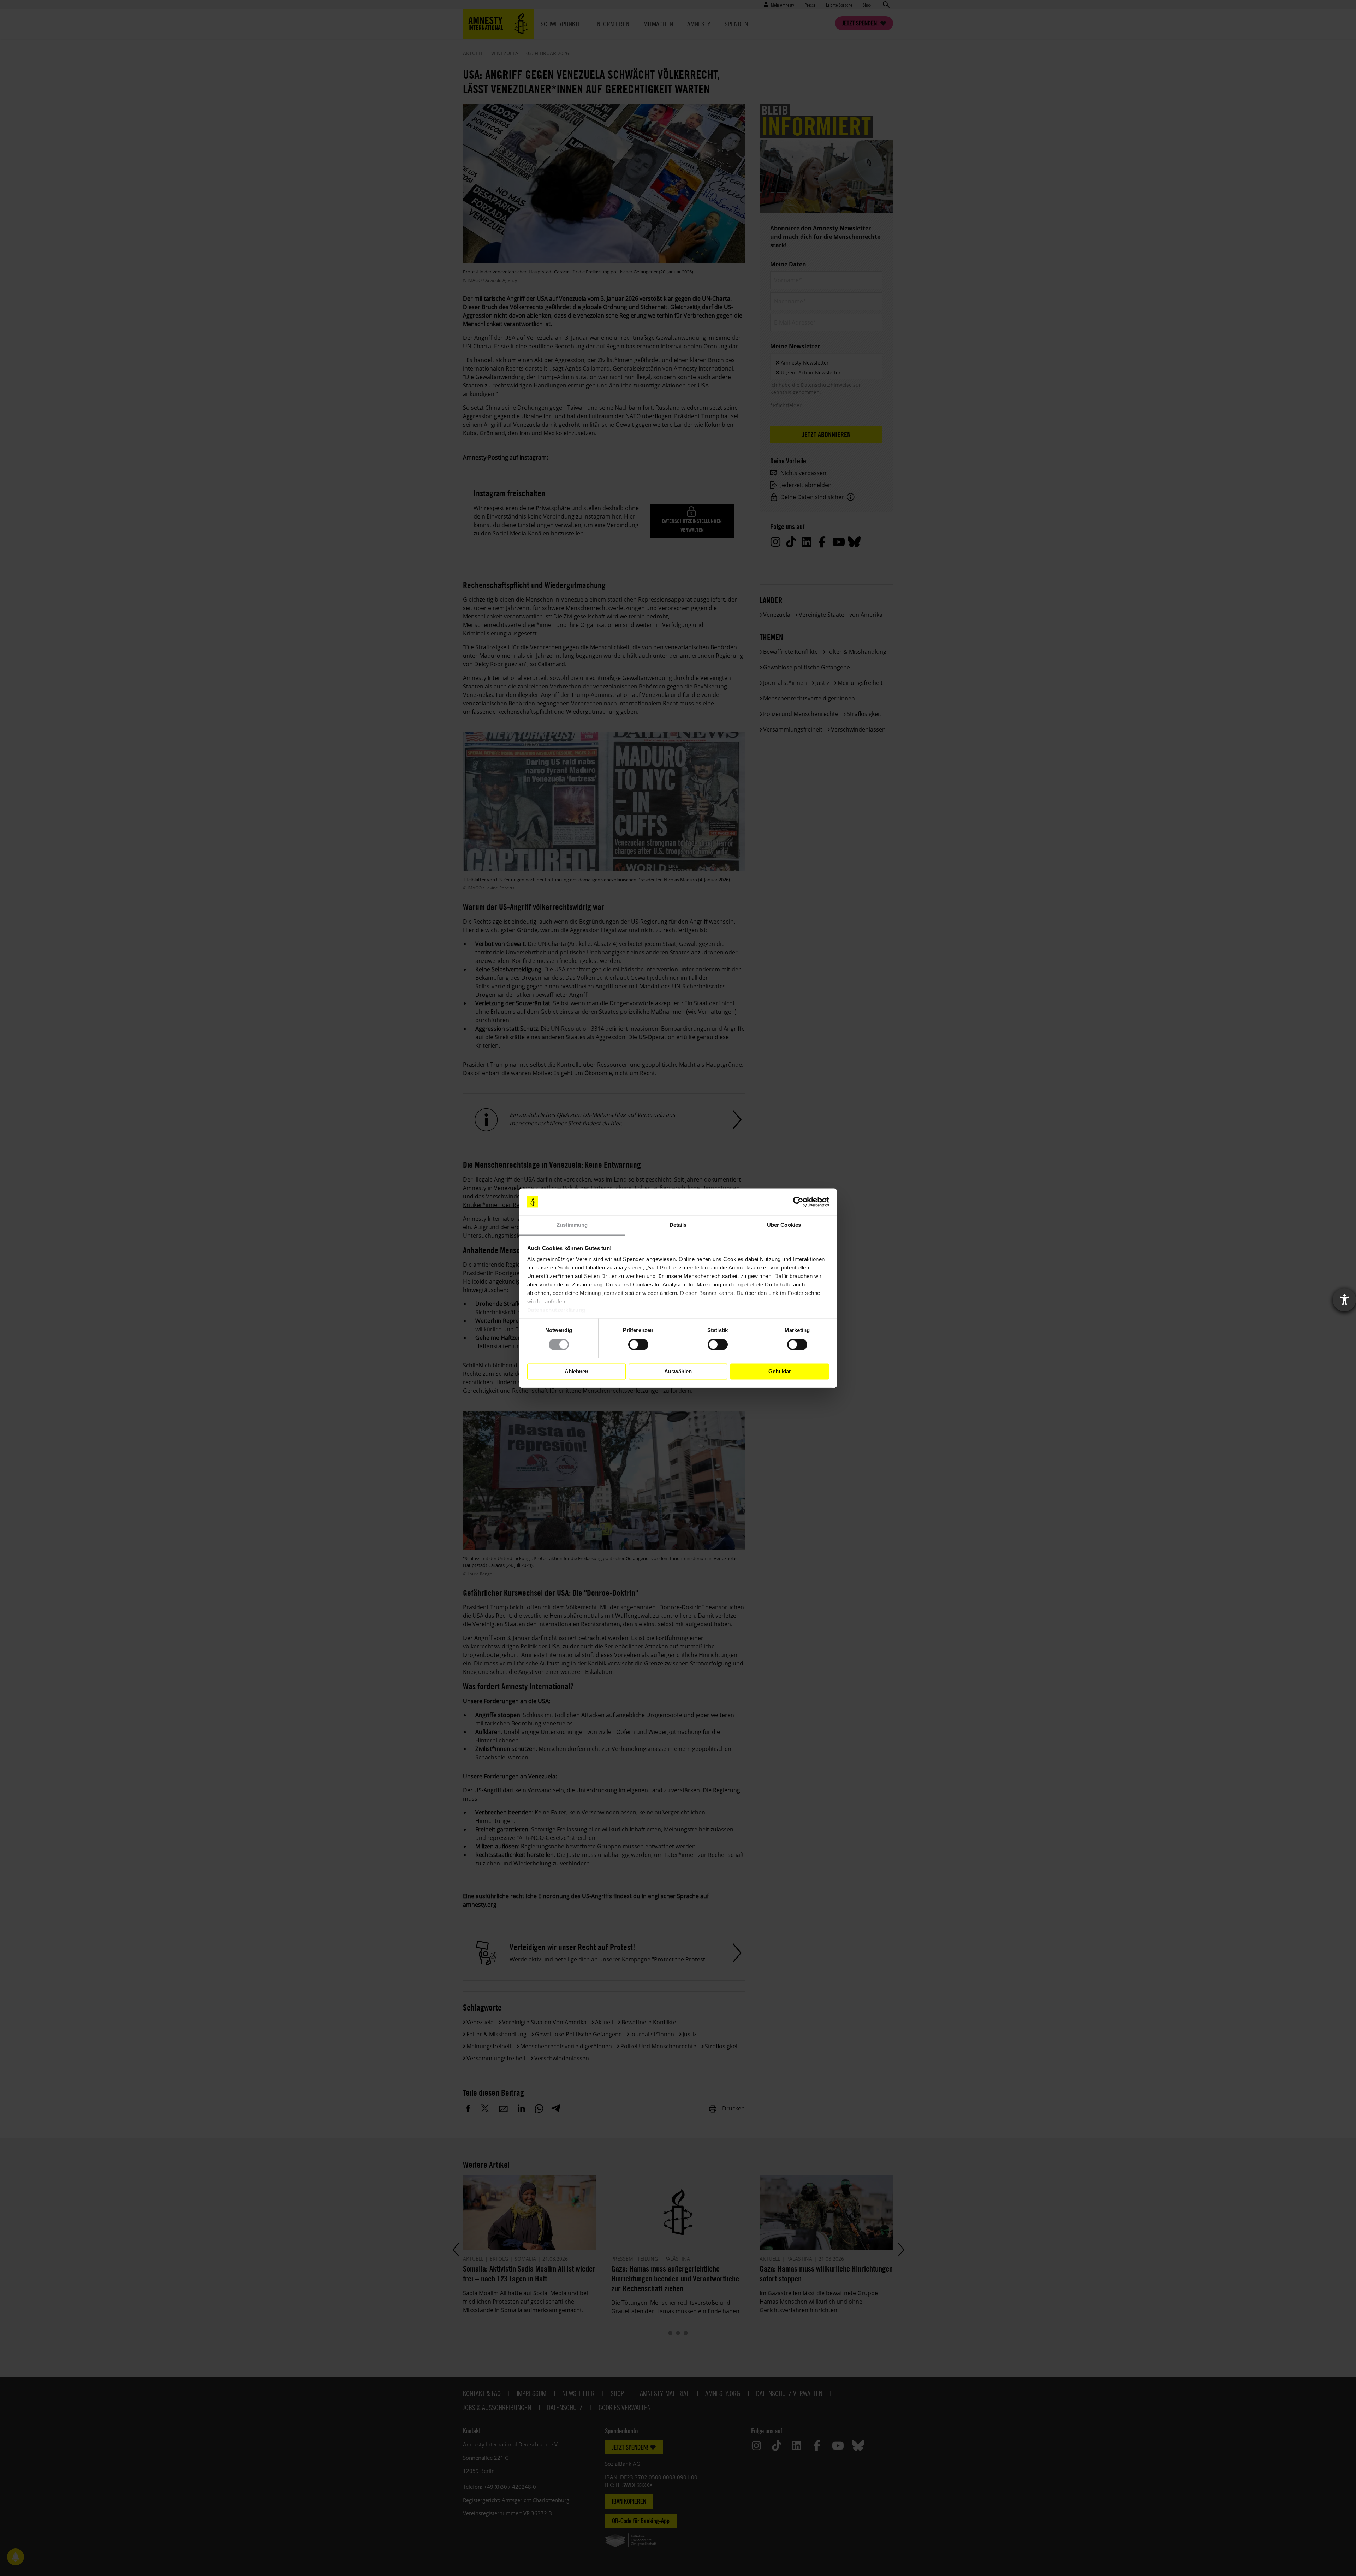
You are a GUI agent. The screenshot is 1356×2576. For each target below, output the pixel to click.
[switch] (638, 1344)
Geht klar (780, 1371)
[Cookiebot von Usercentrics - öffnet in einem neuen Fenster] (798, 1202)
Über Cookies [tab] (784, 1225)
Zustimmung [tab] (572, 1225)
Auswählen (678, 1371)
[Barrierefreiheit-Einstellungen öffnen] (1344, 1300)
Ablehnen (576, 1371)
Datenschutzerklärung (556, 1310)
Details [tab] (678, 1225)
